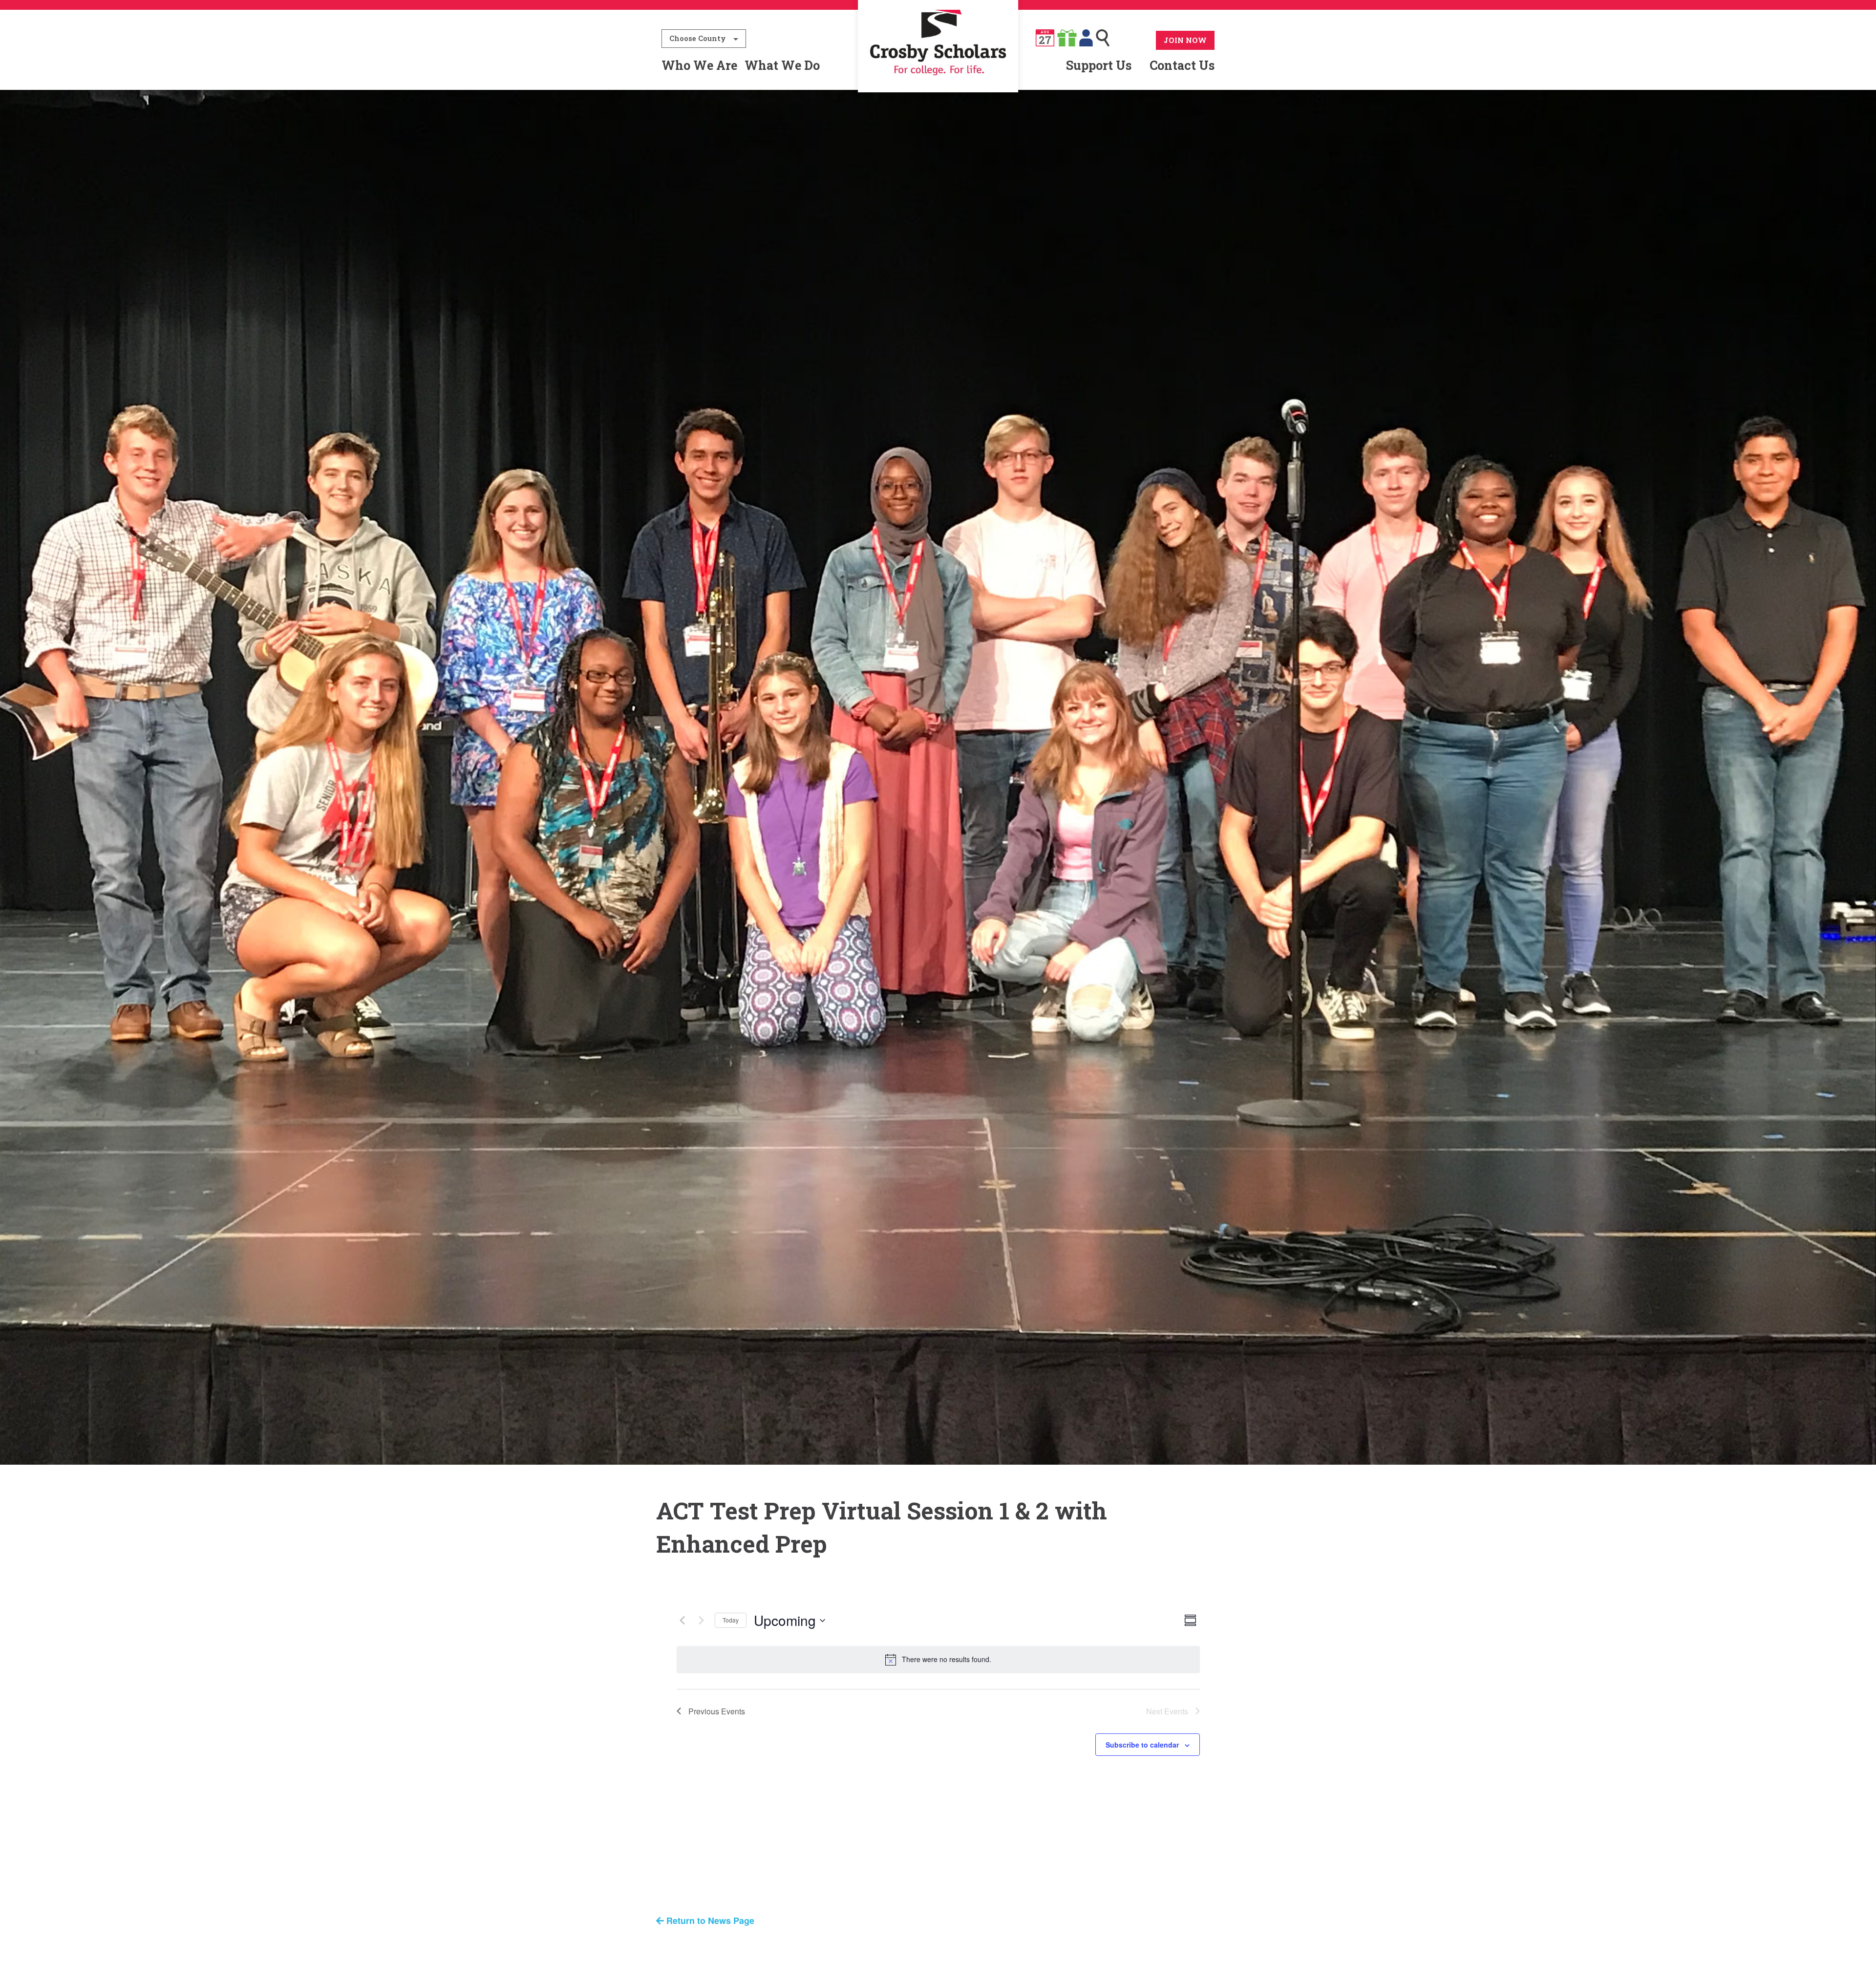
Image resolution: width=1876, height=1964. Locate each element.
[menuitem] (938, 65)
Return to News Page (709, 1921)
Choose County (698, 38)
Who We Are (699, 65)
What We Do (782, 65)
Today (731, 1620)
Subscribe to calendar (1142, 1745)
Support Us (1099, 65)
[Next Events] (702, 1621)
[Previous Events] (682, 1621)
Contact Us (1182, 65)
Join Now (1185, 40)
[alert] (938, 1660)
